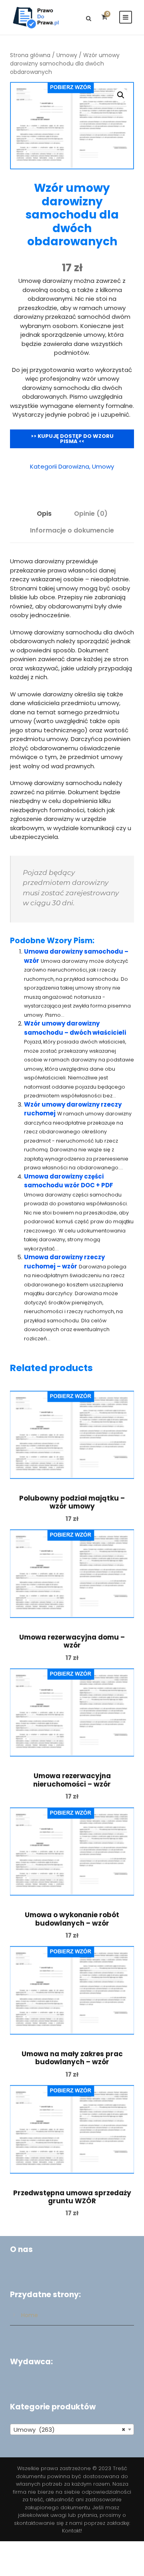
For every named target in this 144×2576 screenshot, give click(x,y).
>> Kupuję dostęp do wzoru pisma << (72, 439)
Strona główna (30, 55)
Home (30, 2315)
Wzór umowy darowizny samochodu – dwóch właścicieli (75, 1028)
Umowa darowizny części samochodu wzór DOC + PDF (69, 1181)
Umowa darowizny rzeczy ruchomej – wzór (64, 1262)
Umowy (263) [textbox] (70, 2430)
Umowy (67, 55)
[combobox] (72, 2429)
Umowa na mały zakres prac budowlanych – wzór (72, 2058)
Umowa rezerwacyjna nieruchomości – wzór (72, 1780)
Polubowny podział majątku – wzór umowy (72, 1502)
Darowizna (74, 466)
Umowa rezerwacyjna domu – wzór (72, 1641)
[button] (121, 95)
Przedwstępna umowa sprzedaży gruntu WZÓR (72, 2197)
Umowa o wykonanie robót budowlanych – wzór (72, 1919)
